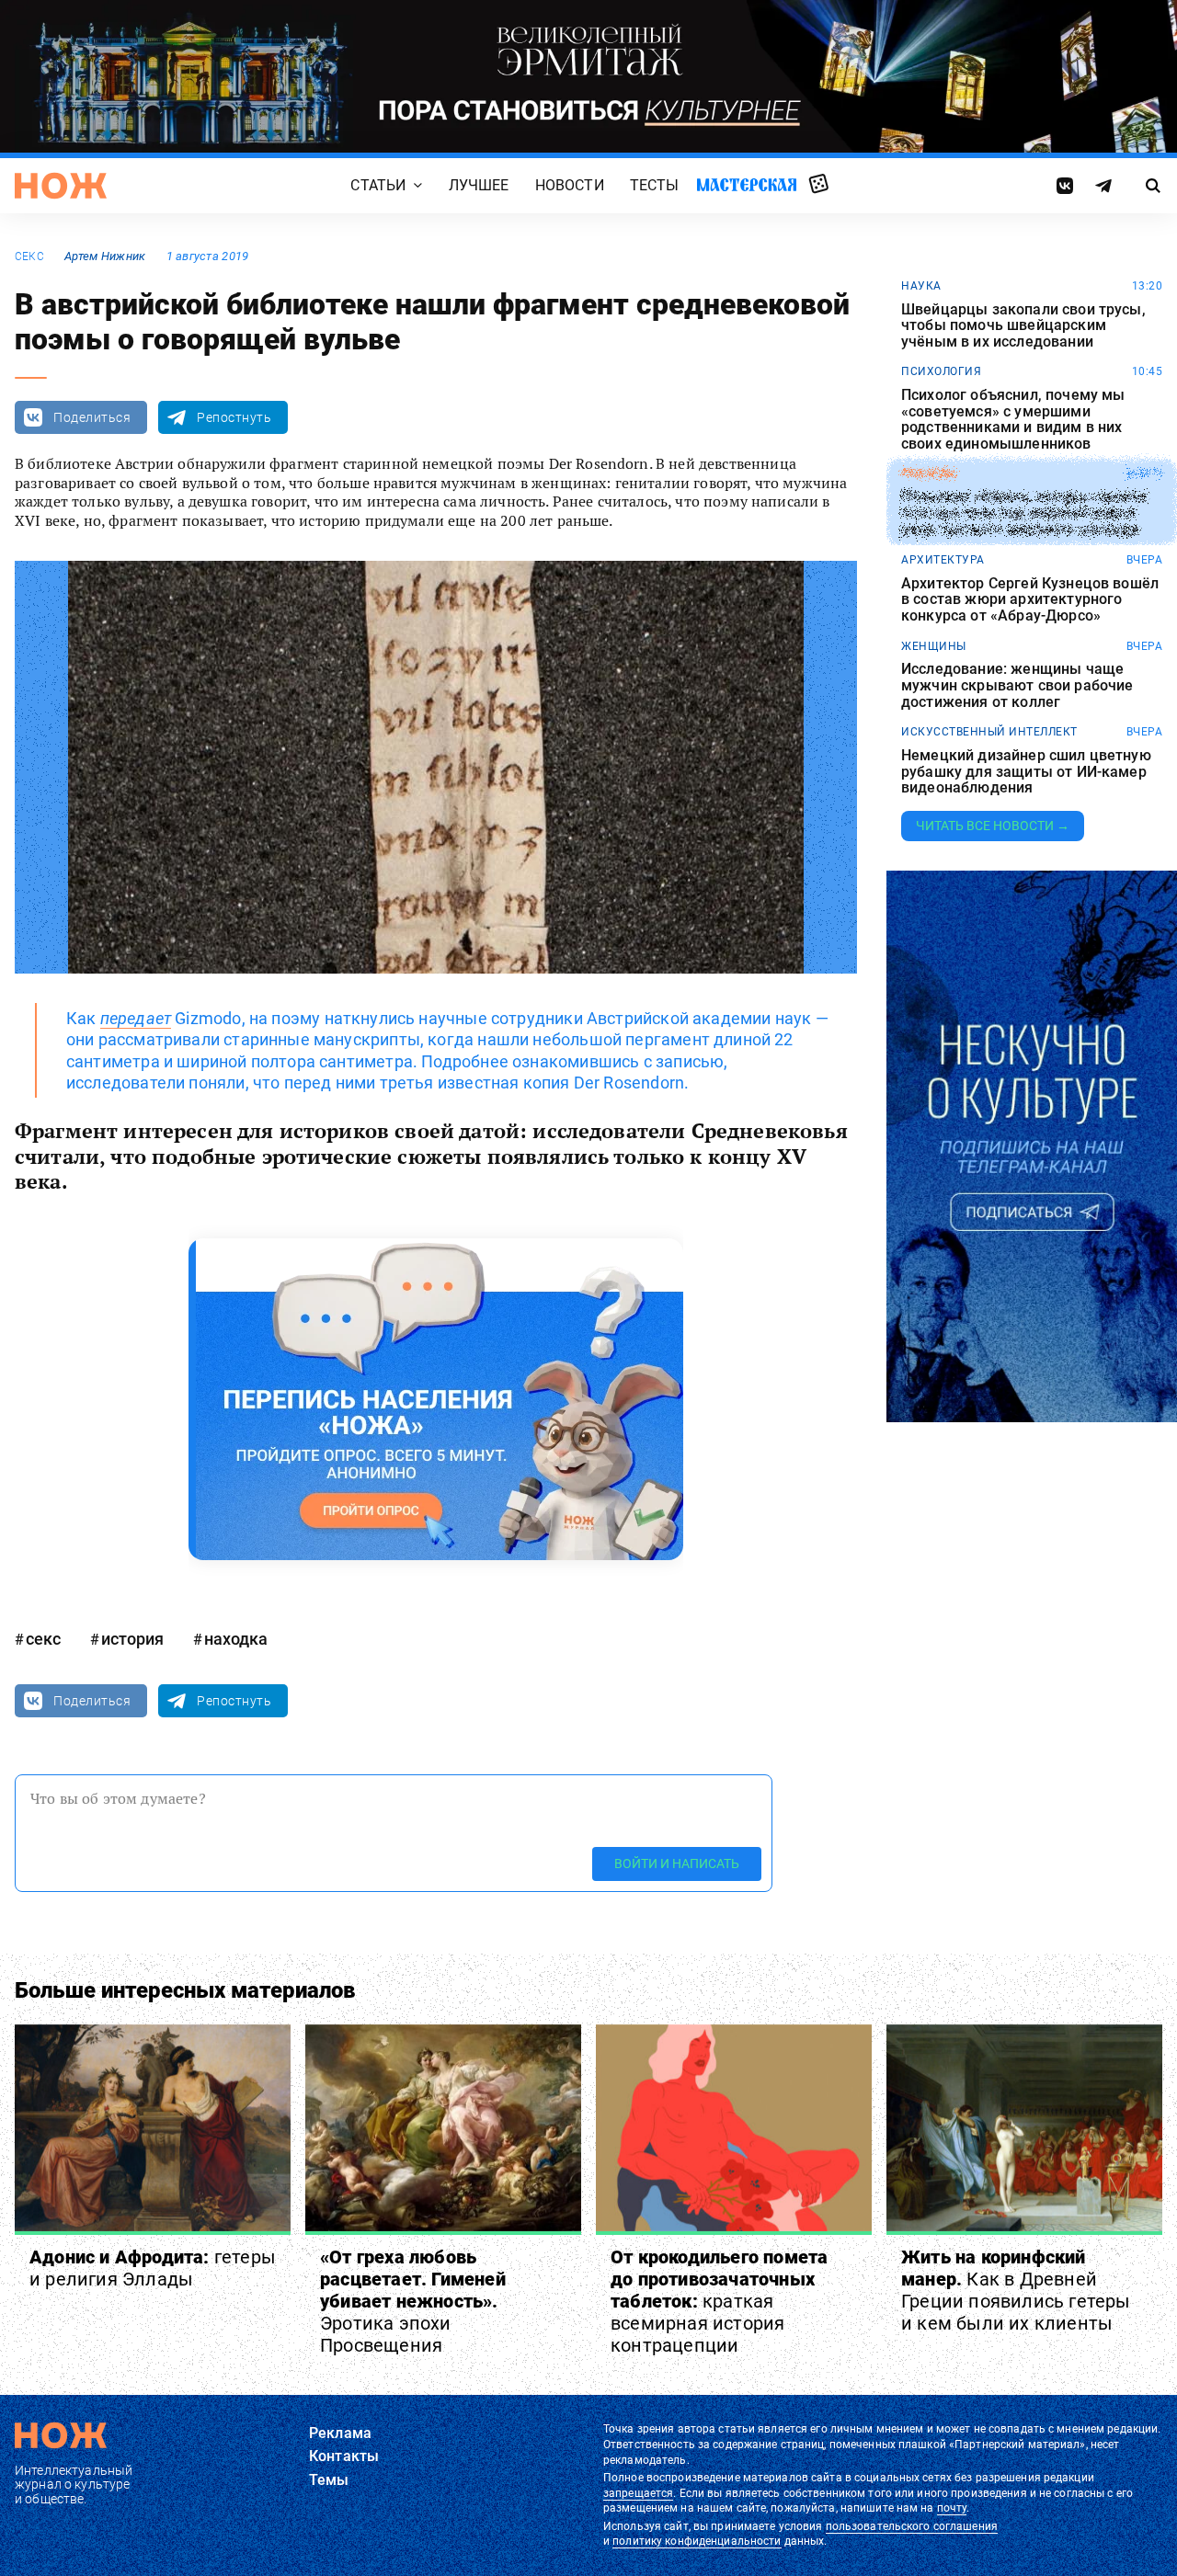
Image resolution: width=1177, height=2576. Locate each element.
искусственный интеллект (989, 732)
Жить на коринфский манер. (1016, 2290)
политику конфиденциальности (697, 2541)
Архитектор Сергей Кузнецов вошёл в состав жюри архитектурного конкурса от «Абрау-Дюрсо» (1030, 600)
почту (952, 2508)
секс (29, 256)
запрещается (638, 2493)
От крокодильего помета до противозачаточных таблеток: (719, 2301)
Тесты (655, 185)
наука (921, 286)
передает (136, 1018)
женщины (934, 646)
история (132, 1639)
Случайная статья (819, 185)
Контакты (344, 2456)
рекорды (929, 473)
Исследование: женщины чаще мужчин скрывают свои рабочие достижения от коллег (1017, 685)
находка (236, 1639)
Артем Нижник (105, 256)
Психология (941, 371)
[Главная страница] (61, 186)
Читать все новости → (993, 826)
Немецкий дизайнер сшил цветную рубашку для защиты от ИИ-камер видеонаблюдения (1026, 772)
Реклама (340, 2433)
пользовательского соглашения (912, 2526)
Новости (570, 185)
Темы (329, 2480)
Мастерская (747, 184)
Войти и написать (677, 1864)
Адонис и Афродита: (153, 2268)
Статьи (378, 185)
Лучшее (479, 185)
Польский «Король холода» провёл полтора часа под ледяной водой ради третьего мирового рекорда (1024, 513)
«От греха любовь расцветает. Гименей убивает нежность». (413, 2301)
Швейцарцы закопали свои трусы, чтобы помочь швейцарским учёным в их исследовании (1023, 326)
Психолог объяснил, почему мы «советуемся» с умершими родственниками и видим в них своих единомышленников (1013, 419)
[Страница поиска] (1154, 186)
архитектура (943, 560)
